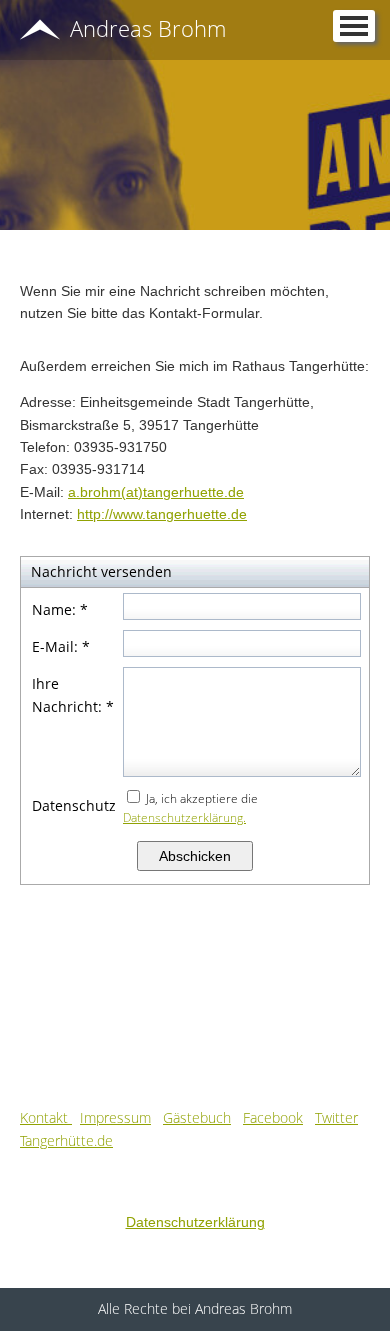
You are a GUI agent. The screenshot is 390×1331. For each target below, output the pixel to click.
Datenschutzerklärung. (184, 817)
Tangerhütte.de (66, 1140)
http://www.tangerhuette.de (162, 514)
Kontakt (46, 1117)
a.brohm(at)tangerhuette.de (156, 492)
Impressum (115, 1117)
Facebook (273, 1117)
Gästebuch (197, 1117)
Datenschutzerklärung (195, 1222)
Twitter (336, 1117)
